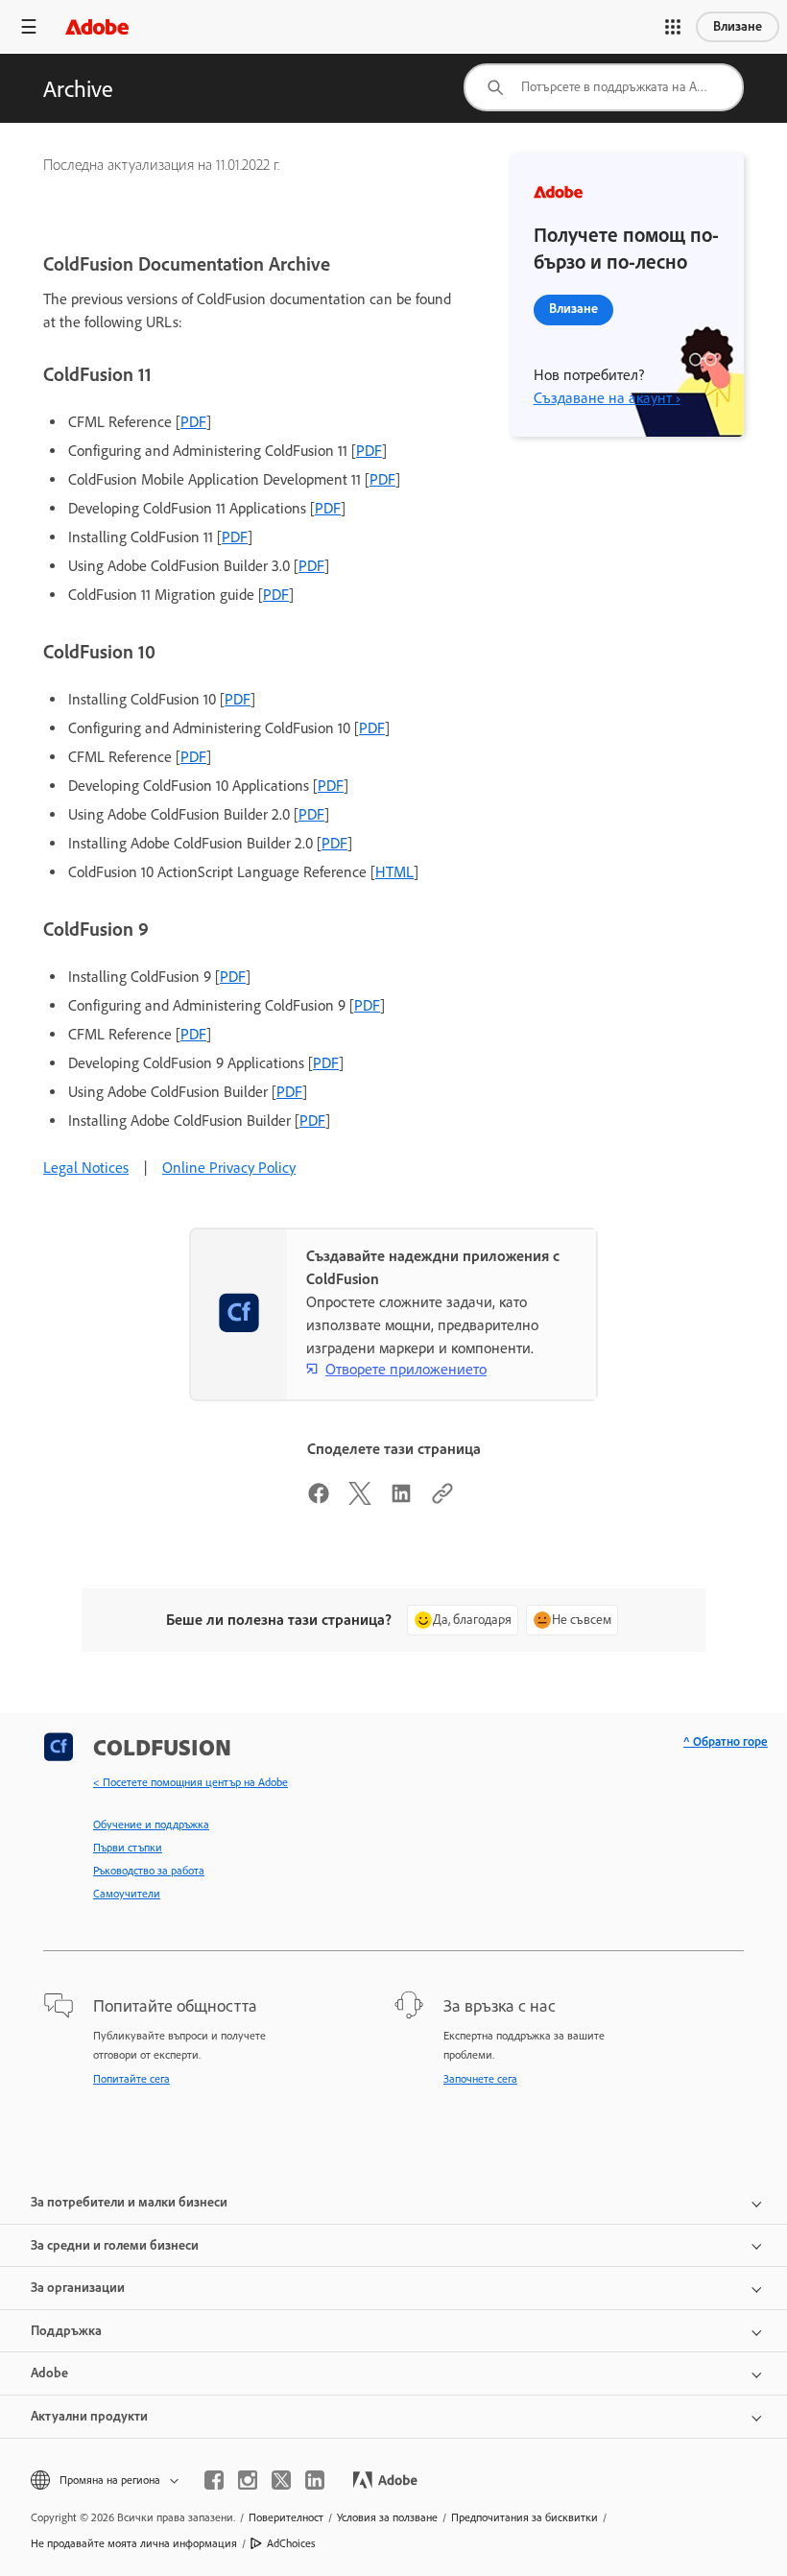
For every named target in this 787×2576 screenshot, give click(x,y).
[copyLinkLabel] (442, 1500)
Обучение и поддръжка (151, 1825)
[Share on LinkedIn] (401, 1500)
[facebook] (214, 2480)
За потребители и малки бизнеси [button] (129, 2202)
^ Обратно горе (726, 1741)
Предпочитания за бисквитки (525, 2517)
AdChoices (291, 2543)
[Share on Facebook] (319, 1500)
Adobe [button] (49, 2373)
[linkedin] (315, 2480)
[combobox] (604, 87)
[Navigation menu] (29, 26)
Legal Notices (86, 1168)
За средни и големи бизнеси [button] (115, 2245)
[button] (673, 27)
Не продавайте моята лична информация (134, 2543)
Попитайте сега (131, 2079)
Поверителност (286, 2517)
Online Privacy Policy (229, 1168)
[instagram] (248, 2480)
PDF (193, 422)
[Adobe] (97, 26)
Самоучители (127, 1894)
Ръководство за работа (149, 1871)
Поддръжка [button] (66, 2331)
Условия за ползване (387, 2517)
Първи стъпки (128, 1848)
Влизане (738, 26)
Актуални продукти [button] (89, 2416)
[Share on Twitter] (360, 1500)
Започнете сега (480, 2079)
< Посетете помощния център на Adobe (191, 1782)
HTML (394, 872)
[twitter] (281, 2480)
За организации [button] (78, 2288)
